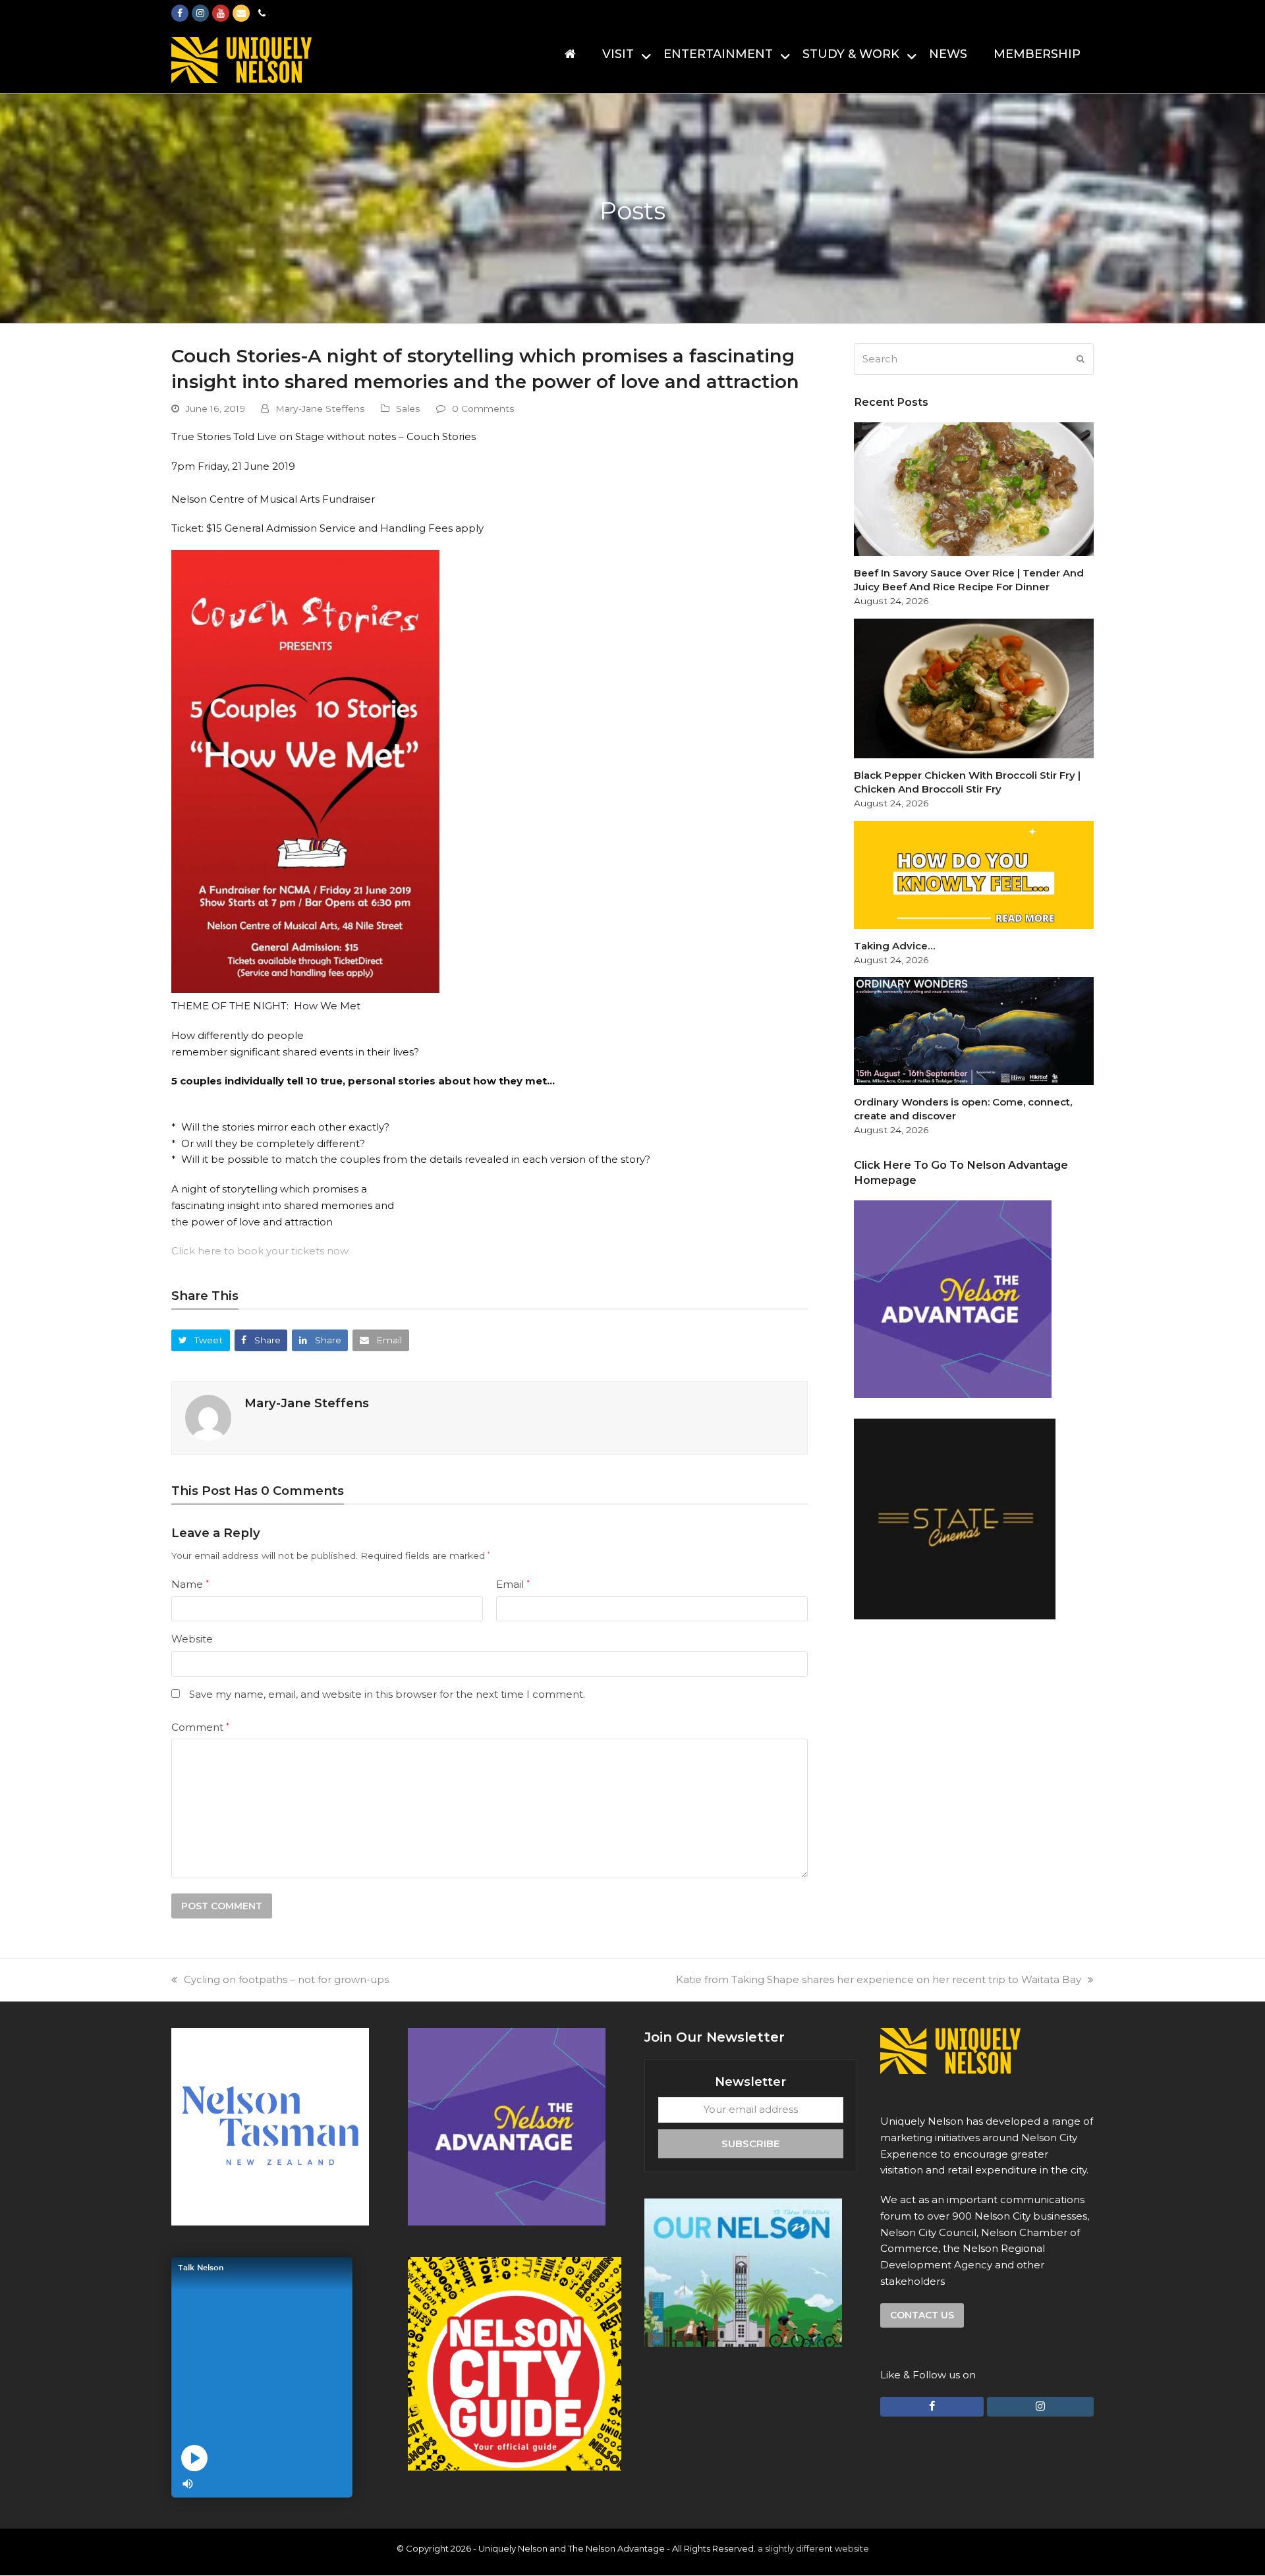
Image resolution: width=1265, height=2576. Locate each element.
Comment (200, 1727)
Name (190, 1584)
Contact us (922, 2315)
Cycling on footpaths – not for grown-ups (286, 1979)
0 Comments (483, 408)
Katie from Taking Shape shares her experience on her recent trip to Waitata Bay (879, 1979)
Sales (408, 408)
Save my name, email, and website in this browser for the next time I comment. (387, 1694)
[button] (201, 1340)
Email (513, 1584)
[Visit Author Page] (208, 1417)
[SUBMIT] (1081, 359)
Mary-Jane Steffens (320, 408)
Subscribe (750, 2143)
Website (192, 1639)
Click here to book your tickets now (260, 1251)
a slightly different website (813, 2548)
